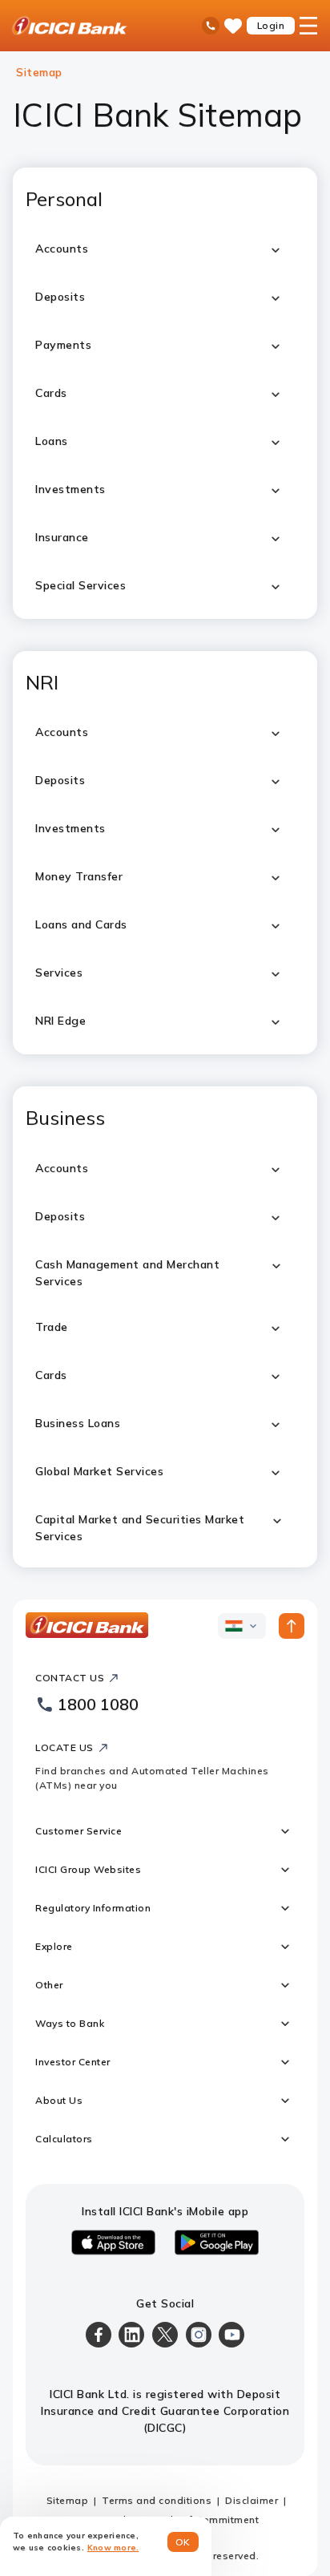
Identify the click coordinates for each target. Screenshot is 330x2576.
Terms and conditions (157, 2500)
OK (183, 2542)
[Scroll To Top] (292, 1626)
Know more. (113, 2548)
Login (271, 25)
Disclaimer (252, 2500)
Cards (51, 1375)
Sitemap (68, 2500)
